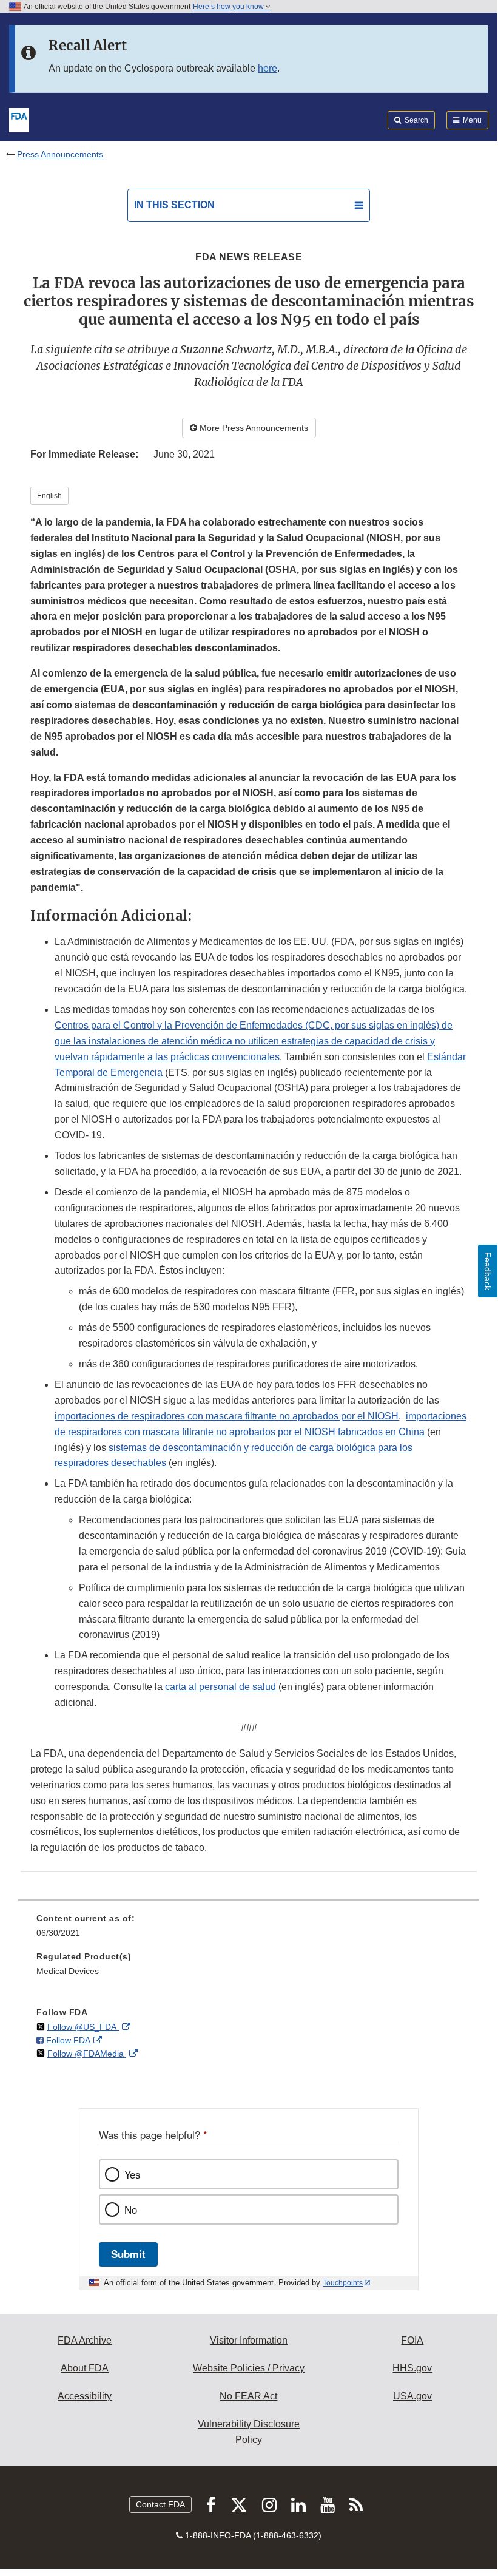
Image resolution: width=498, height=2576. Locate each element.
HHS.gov (412, 2368)
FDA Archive (85, 2340)
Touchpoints (343, 2283)
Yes (132, 2174)
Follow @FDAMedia (87, 2054)
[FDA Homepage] (19, 119)
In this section (174, 205)
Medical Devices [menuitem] (68, 1971)
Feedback (488, 1271)
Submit (128, 2254)
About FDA (85, 2368)
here (268, 68)
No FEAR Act (248, 2396)
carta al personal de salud (222, 1687)
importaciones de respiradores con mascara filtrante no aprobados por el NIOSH (227, 1416)
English (49, 496)
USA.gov (412, 2396)
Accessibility (85, 2396)
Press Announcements (60, 154)
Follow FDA (68, 2040)
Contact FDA (160, 2504)
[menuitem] (249, 1930)
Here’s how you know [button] (229, 7)
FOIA (412, 2340)
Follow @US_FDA (83, 2027)
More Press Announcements (253, 428)
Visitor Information (249, 2340)
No (131, 2209)
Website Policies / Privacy (249, 2368)
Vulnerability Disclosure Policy (249, 2432)
